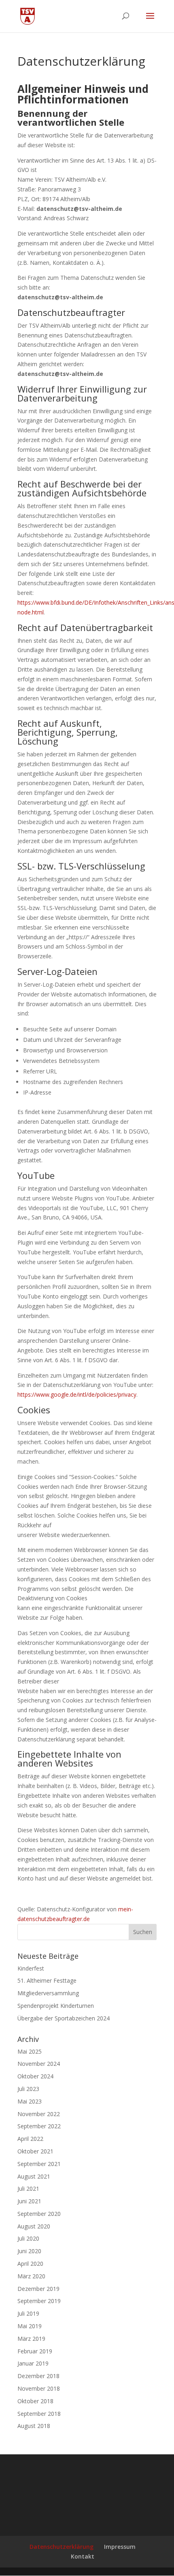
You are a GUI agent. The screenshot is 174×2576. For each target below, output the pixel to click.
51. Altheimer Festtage (47, 1980)
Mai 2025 (30, 2051)
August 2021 (34, 2176)
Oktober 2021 (35, 2151)
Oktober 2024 (35, 2076)
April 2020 (30, 2264)
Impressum (120, 2547)
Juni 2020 (29, 2251)
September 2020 (39, 2214)
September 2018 (39, 2414)
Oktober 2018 (35, 2401)
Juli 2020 (28, 2238)
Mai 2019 (30, 2326)
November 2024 (39, 2064)
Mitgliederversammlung (48, 1993)
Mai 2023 (30, 2101)
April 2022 (30, 2139)
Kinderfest (31, 1968)
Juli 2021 (28, 2189)
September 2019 (39, 2301)
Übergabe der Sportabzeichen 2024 (64, 2018)
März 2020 (31, 2276)
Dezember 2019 (38, 2289)
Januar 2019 (33, 2363)
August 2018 (34, 2426)
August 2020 (34, 2226)
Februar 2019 (35, 2351)
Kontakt (83, 2556)
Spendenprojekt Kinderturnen (56, 2006)
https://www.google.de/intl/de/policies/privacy (77, 1394)
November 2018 (39, 2388)
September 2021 (39, 2164)
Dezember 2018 (38, 2376)
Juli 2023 (28, 2089)
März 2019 (31, 2339)
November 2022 (39, 2114)
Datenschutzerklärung (62, 2547)
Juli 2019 (28, 2313)
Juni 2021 (29, 2201)
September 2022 (39, 2126)
